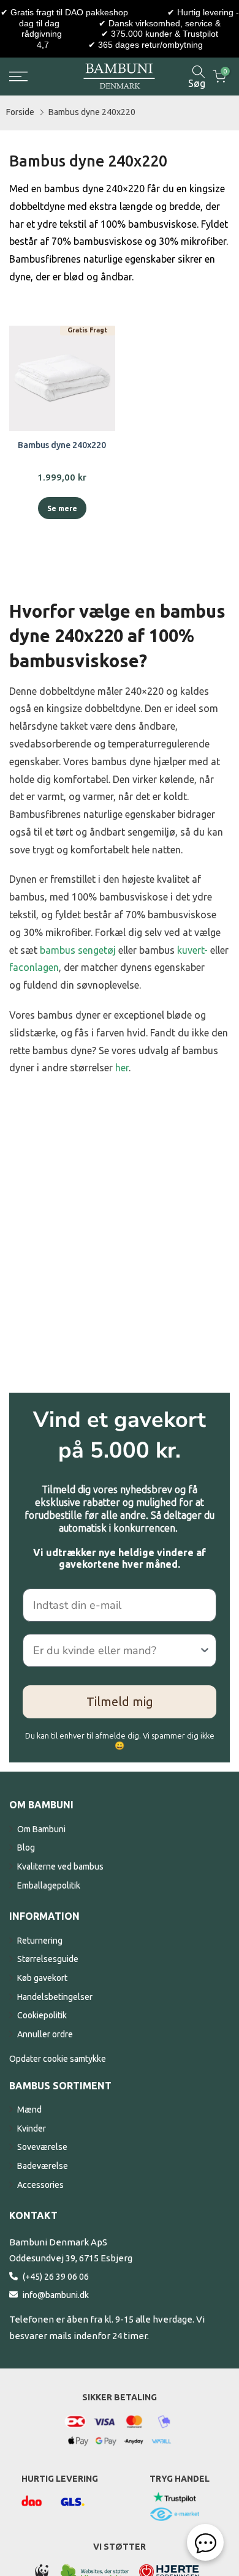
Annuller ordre (45, 2034)
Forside (20, 112)
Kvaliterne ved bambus (60, 1866)
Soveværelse (42, 2147)
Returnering (40, 1941)
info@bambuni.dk (56, 2295)
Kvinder (32, 2129)
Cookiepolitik (42, 2015)
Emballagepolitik (49, 1885)
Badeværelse (43, 2166)
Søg (197, 83)
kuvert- (192, 950)
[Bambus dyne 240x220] (62, 379)
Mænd (29, 2110)
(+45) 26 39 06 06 (56, 2277)
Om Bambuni (41, 1829)
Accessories (40, 2185)
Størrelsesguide (48, 1959)
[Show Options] (205, 1650)
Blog (26, 1848)
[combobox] (116, 1650)
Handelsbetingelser (55, 1997)
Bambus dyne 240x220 (92, 112)
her (122, 1068)
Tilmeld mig (120, 1702)
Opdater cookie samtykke (58, 2059)
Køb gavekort (42, 1978)
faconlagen (34, 967)
